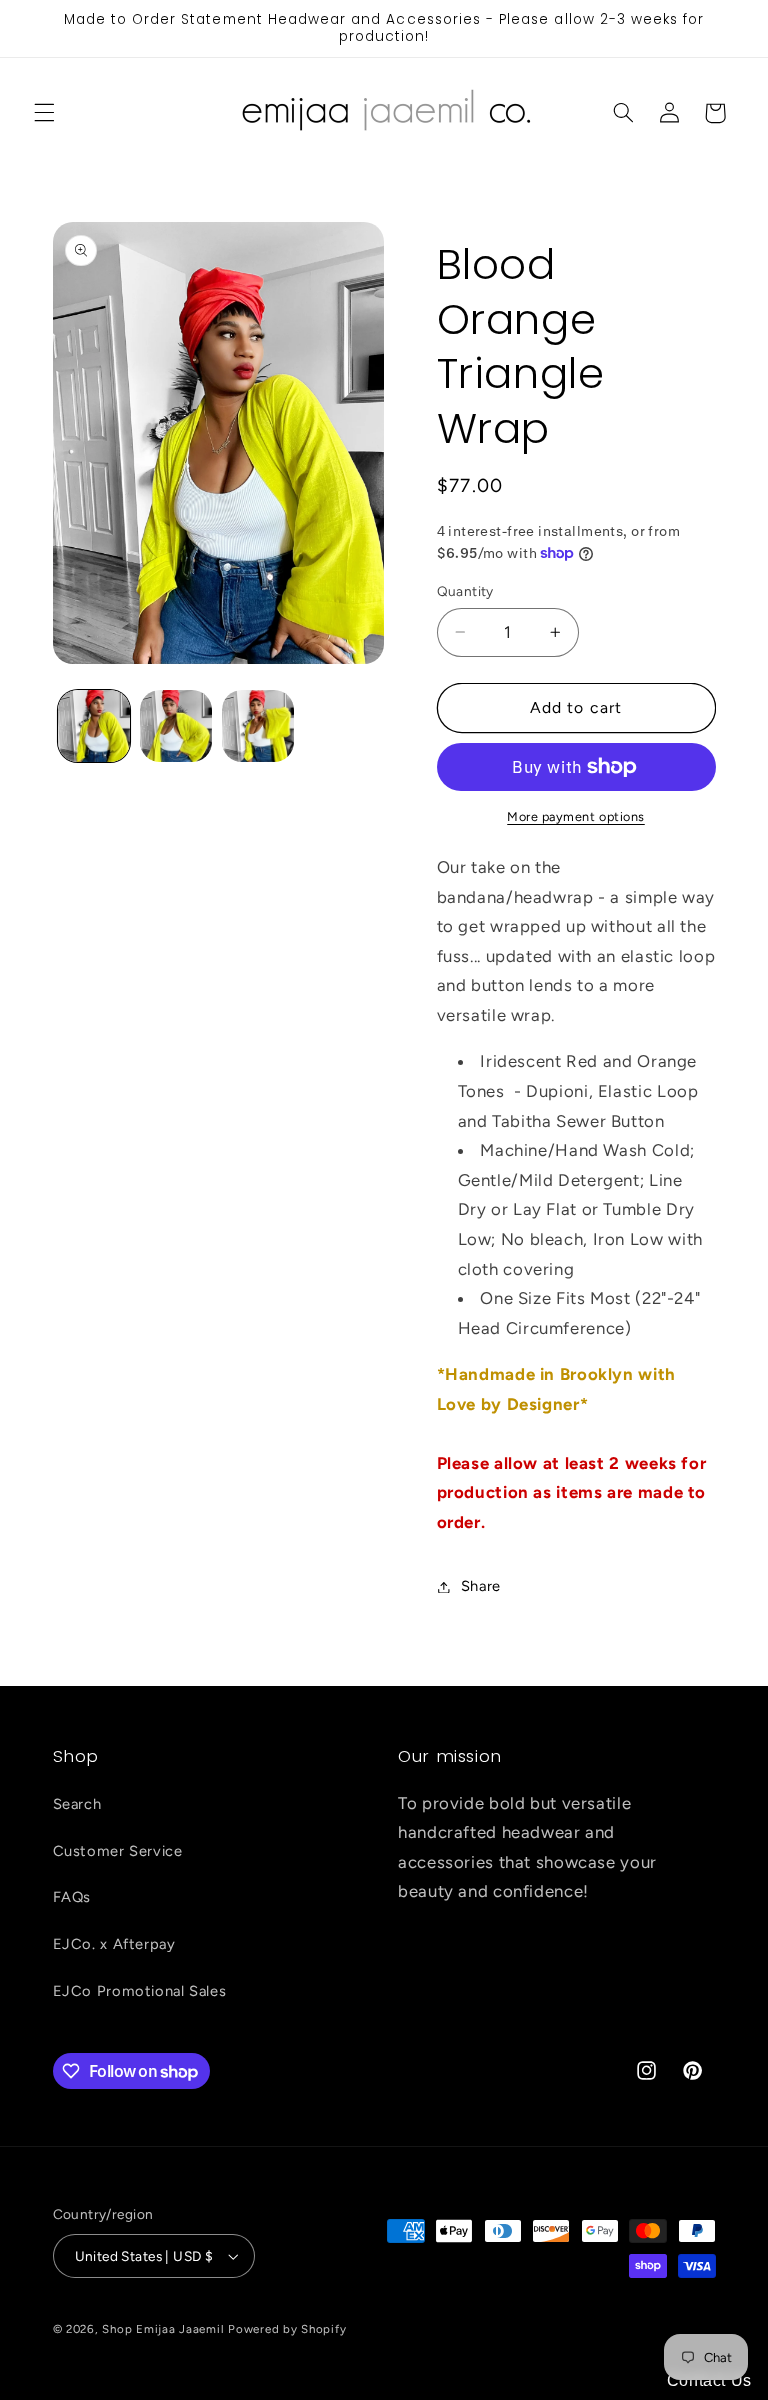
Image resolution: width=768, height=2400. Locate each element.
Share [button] (481, 1586)
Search (77, 1804)
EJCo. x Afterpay (114, 1944)
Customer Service (118, 1851)
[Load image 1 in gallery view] (94, 726)
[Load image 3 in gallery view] (258, 726)
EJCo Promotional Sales (140, 1991)
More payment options (576, 816)
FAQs (72, 1897)
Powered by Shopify (287, 2329)
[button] (44, 113)
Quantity (465, 591)
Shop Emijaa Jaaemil (163, 2329)
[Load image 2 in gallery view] (176, 726)
